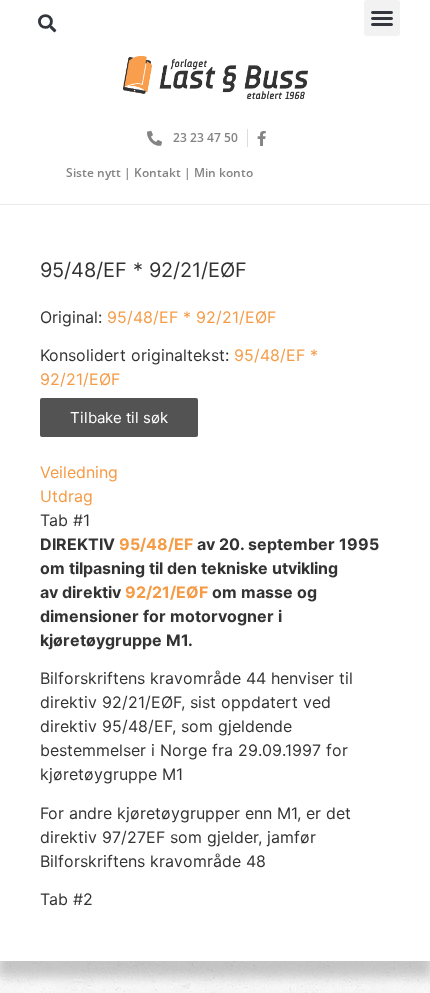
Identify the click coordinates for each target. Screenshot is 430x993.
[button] (382, 18)
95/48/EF (156, 544)
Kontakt (157, 172)
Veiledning (79, 472)
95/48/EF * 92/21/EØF (191, 317)
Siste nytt (93, 172)
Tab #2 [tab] (66, 899)
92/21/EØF (168, 592)
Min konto (223, 172)
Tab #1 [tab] (65, 520)
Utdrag (66, 496)
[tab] (215, 472)
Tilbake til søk (119, 417)
